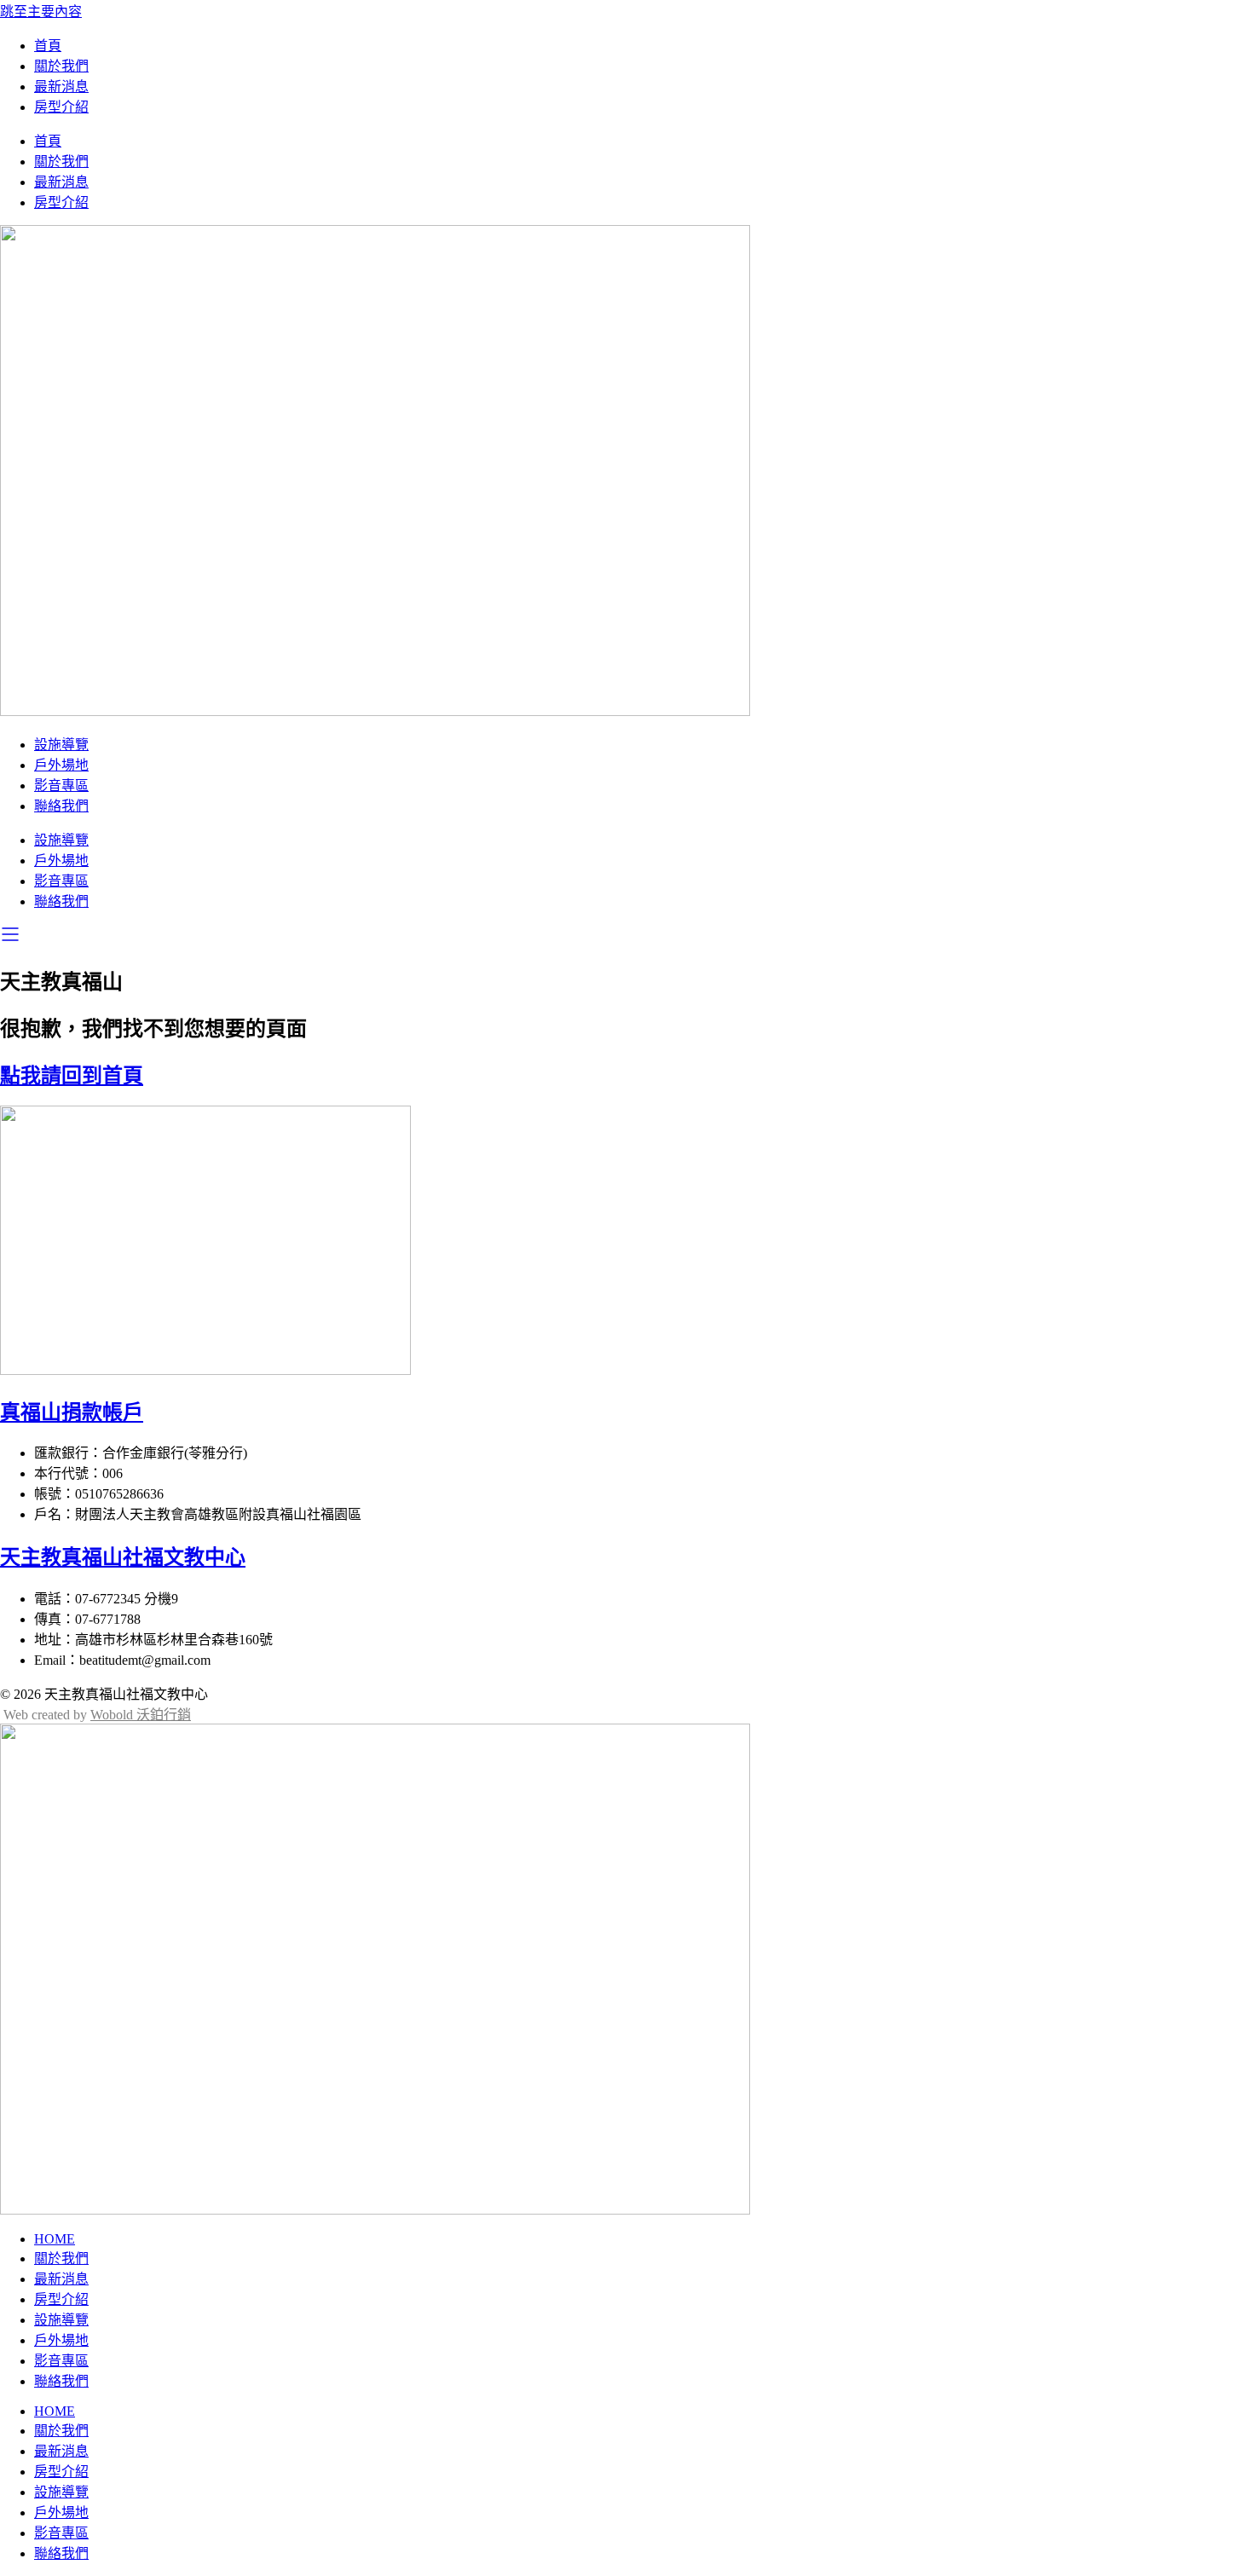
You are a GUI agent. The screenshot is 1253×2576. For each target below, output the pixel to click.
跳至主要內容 (41, 12)
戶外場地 (61, 765)
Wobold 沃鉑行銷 (141, 1715)
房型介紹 (61, 107)
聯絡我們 (61, 806)
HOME (55, 2239)
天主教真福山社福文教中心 (123, 1557)
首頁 (48, 46)
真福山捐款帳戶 (72, 1412)
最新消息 (61, 87)
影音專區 (61, 786)
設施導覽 (61, 745)
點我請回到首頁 (72, 1076)
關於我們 (61, 66)
